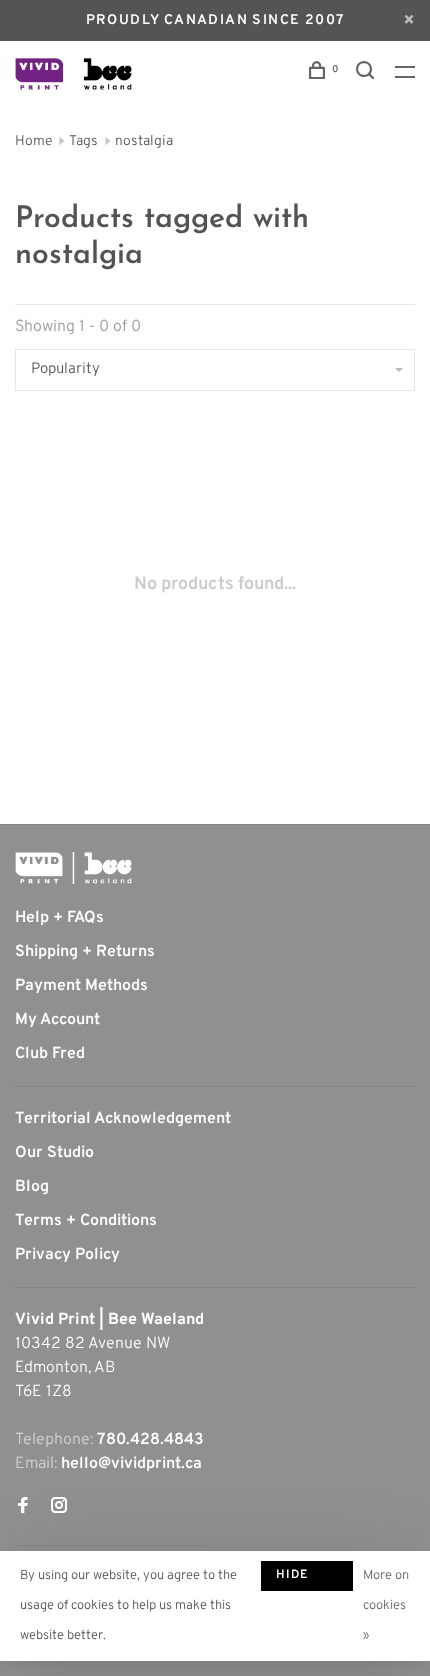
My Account (57, 1020)
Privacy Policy (67, 1255)
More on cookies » (386, 1606)
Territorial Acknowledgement (123, 1119)
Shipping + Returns (85, 952)
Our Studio (54, 1153)
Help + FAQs (59, 918)
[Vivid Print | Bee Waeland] (73, 868)
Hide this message (307, 1579)
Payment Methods (81, 986)
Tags (83, 141)
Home (33, 141)
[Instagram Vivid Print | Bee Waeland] (59, 1508)
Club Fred (50, 1054)
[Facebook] (23, 1508)
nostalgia (144, 141)
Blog (32, 1187)
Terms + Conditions (86, 1221)
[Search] (368, 74)
